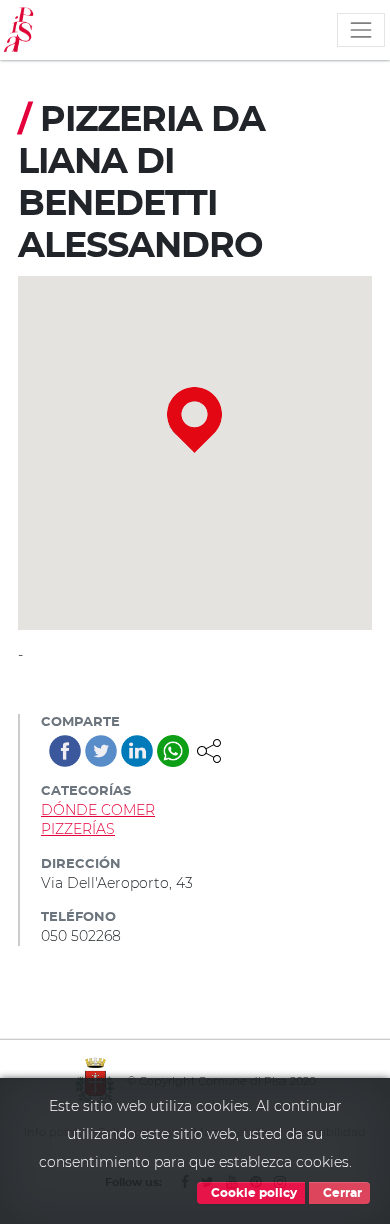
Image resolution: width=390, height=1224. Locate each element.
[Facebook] (65, 751)
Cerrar (341, 1193)
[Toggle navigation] (361, 30)
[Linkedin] (137, 751)
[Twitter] (101, 751)
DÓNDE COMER (98, 810)
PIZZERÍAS (78, 829)
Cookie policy (252, 1193)
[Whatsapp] (173, 751)
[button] (209, 749)
